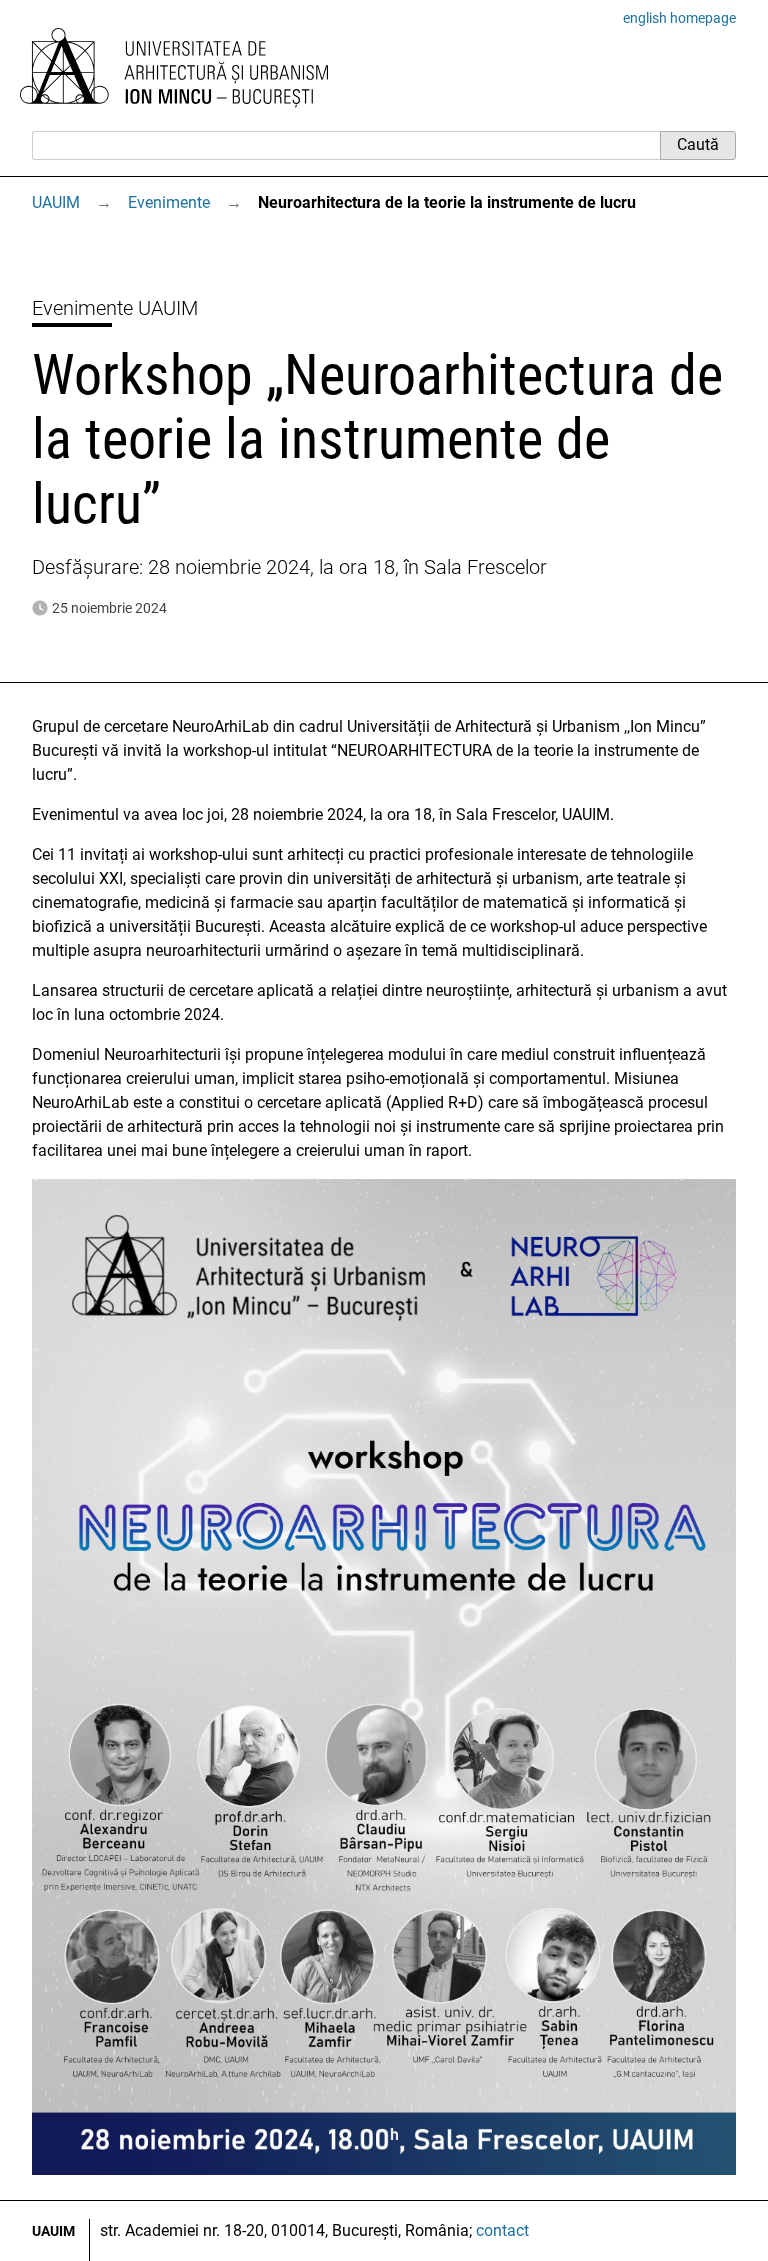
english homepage (679, 18)
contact (502, 2230)
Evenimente (169, 202)
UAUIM (56, 202)
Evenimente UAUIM (115, 308)
